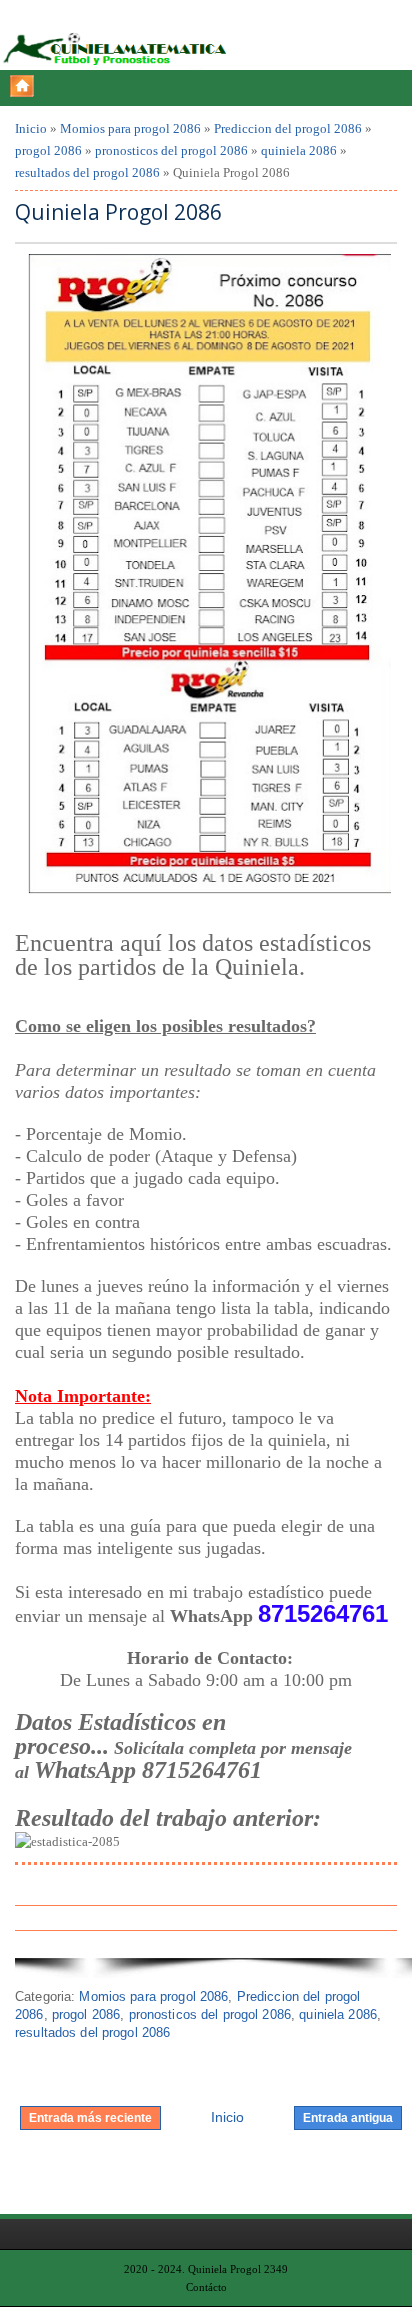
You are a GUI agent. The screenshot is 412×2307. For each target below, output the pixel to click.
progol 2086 (48, 150)
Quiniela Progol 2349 (238, 2269)
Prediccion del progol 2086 (288, 128)
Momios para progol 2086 (130, 128)
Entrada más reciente (90, 2118)
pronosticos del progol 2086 (171, 150)
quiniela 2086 (299, 150)
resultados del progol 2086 (87, 172)
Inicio (31, 128)
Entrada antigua (348, 2118)
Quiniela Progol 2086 (118, 212)
